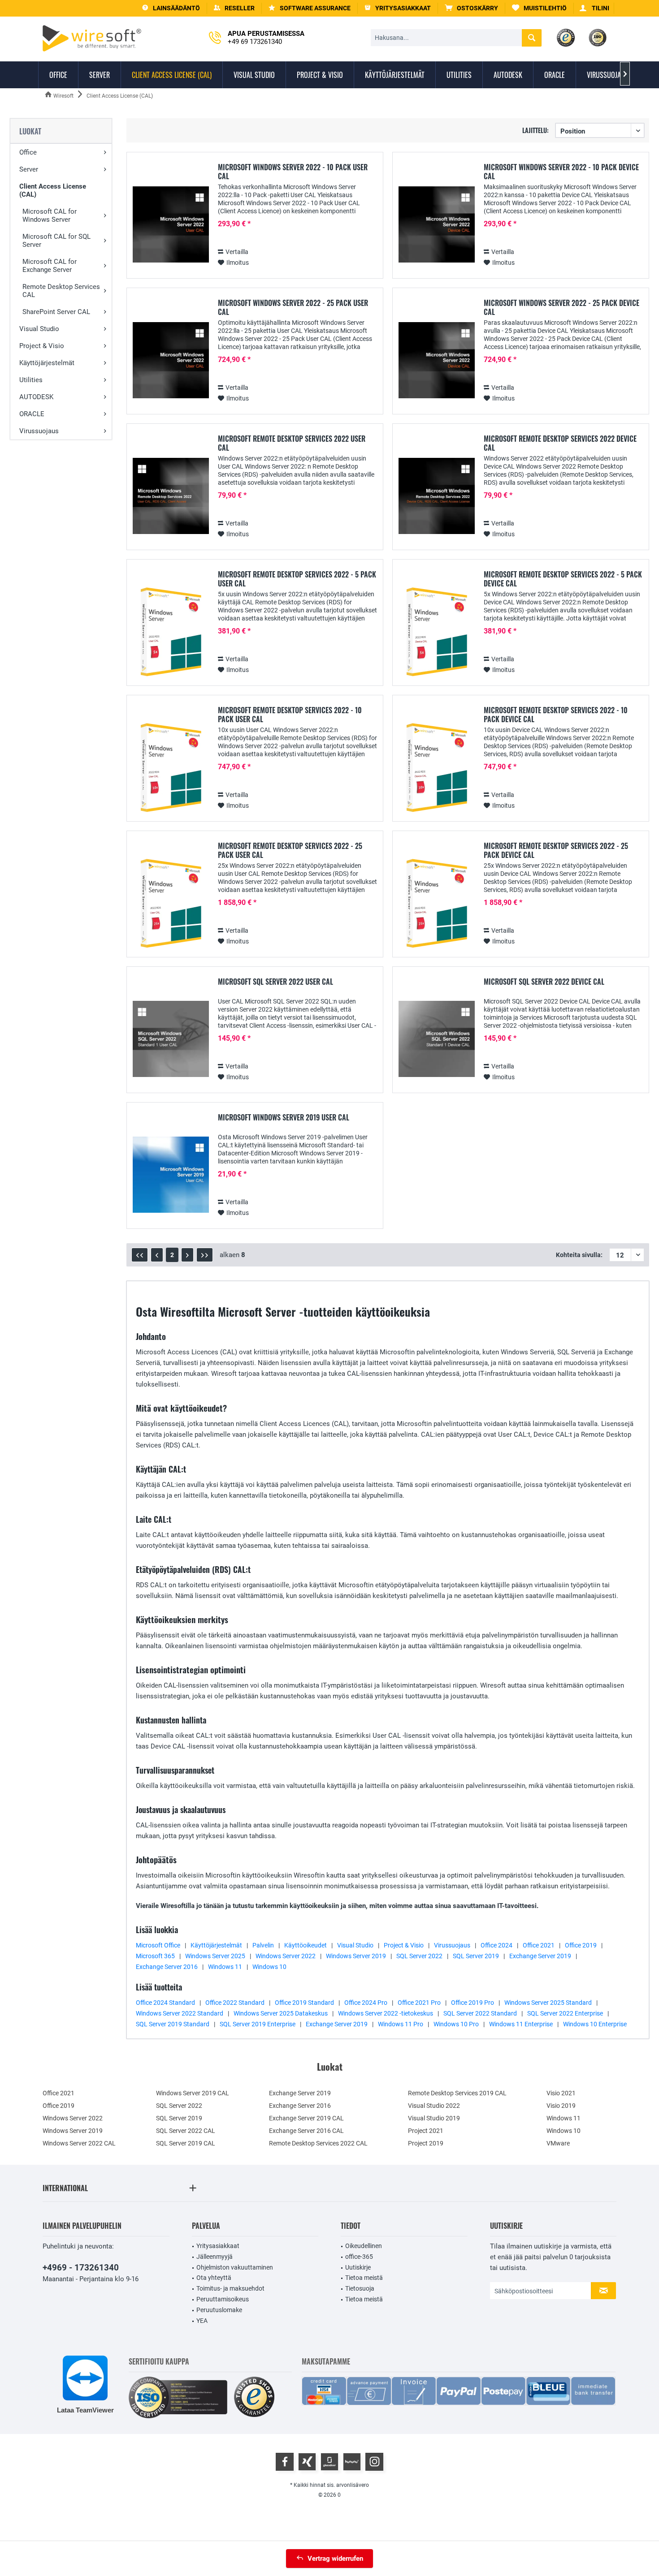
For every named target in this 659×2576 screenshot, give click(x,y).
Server (29, 169)
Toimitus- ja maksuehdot (230, 2288)
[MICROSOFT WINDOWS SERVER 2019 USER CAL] (171, 1175)
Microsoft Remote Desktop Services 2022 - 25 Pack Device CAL (556, 850)
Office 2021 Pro (419, 2003)
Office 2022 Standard (235, 2003)
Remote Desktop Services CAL (61, 291)
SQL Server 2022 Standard (480, 2013)
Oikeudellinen (364, 2246)
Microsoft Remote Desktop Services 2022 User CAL (292, 443)
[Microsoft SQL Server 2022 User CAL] (171, 1039)
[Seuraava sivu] (187, 1255)
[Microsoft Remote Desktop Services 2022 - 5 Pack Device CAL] (437, 632)
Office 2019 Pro (473, 2003)
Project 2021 (426, 2131)
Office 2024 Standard (165, 2003)
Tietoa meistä (364, 2278)
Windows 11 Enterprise (521, 2024)
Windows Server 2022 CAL (79, 2143)
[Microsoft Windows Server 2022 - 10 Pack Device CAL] (437, 225)
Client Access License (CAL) (53, 190)
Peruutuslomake (219, 2310)
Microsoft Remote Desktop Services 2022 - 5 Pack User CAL (297, 579)
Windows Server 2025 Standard (548, 2003)
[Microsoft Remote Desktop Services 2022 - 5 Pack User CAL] (171, 632)
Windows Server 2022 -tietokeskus (386, 2013)
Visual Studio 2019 (434, 2118)
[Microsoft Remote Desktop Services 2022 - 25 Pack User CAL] (171, 903)
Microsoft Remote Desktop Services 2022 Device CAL (560, 443)
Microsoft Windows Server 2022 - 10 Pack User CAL (293, 172)
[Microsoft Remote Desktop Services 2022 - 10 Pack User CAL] (171, 768)
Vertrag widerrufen (335, 2559)
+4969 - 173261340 (81, 2268)
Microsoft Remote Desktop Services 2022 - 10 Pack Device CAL (556, 715)
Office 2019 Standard (304, 2003)
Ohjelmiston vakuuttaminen (235, 2267)
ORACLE (32, 414)
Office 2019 (581, 1945)
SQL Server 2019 (476, 1956)
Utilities (31, 380)
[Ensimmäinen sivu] (140, 1255)
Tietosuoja (360, 2288)
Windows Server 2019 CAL (193, 2093)
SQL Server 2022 (419, 1956)
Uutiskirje (358, 2267)
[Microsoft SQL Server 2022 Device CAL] (437, 1039)
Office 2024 (496, 1945)
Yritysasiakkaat (218, 2246)
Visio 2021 (561, 2093)
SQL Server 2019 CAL (186, 2143)
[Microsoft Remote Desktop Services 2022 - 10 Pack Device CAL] (437, 768)
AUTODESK (36, 397)
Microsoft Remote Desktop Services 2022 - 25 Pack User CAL (290, 850)
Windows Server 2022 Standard (180, 2013)
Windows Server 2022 (286, 1956)
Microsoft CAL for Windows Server (50, 215)
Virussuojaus (39, 431)
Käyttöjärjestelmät (47, 363)
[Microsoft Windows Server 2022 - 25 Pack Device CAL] (437, 360)
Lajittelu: (535, 130)
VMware (558, 2143)
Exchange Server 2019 (540, 1956)
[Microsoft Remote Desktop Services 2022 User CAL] (171, 496)
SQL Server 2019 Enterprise (258, 2024)
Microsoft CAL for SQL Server (56, 241)
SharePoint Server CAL (56, 312)
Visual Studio (39, 329)
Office (28, 152)
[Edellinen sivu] (157, 1255)
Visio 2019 (561, 2106)
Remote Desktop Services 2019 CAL (457, 2093)
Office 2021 (539, 1945)
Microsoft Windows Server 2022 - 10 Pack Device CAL (561, 172)
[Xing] (307, 2462)
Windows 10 (269, 1967)
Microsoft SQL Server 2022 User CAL (275, 982)
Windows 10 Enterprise (595, 2024)
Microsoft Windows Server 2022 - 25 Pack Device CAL (561, 307)
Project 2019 (426, 2143)
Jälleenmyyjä (215, 2257)
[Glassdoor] (329, 2462)
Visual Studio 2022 (434, 2106)
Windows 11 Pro (401, 2024)
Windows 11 (225, 1967)
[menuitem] (472, 8)
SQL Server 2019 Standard (173, 2024)
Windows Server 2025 (215, 1956)
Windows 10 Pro (456, 2024)
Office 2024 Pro (366, 2003)
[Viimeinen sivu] (205, 1255)
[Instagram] (374, 2462)
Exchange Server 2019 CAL (306, 2118)
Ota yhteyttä (214, 2278)
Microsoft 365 (155, 1956)
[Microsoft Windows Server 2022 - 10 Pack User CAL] (171, 225)
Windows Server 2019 (356, 1956)
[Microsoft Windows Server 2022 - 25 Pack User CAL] (171, 360)
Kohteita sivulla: (579, 1255)
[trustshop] (254, 2397)
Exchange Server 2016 (167, 1967)
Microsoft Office (158, 1945)
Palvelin (263, 1945)
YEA (202, 2321)
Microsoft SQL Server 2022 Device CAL (544, 982)
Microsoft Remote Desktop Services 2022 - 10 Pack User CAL (290, 715)
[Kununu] (352, 2462)
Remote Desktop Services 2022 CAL (318, 2143)
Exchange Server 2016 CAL (306, 2131)
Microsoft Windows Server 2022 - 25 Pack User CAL (293, 307)
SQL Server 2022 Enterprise (565, 2013)
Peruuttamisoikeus (223, 2299)
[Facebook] (285, 2462)
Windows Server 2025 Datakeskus (281, 2013)
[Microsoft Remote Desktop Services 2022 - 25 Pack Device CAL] (437, 903)
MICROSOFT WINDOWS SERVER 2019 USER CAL (284, 1118)
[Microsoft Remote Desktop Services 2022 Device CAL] (437, 496)
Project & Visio (42, 346)
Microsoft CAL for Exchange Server (50, 266)
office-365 (359, 2257)
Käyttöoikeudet (306, 1945)
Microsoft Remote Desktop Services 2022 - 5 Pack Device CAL (563, 579)
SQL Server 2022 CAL (186, 2131)
